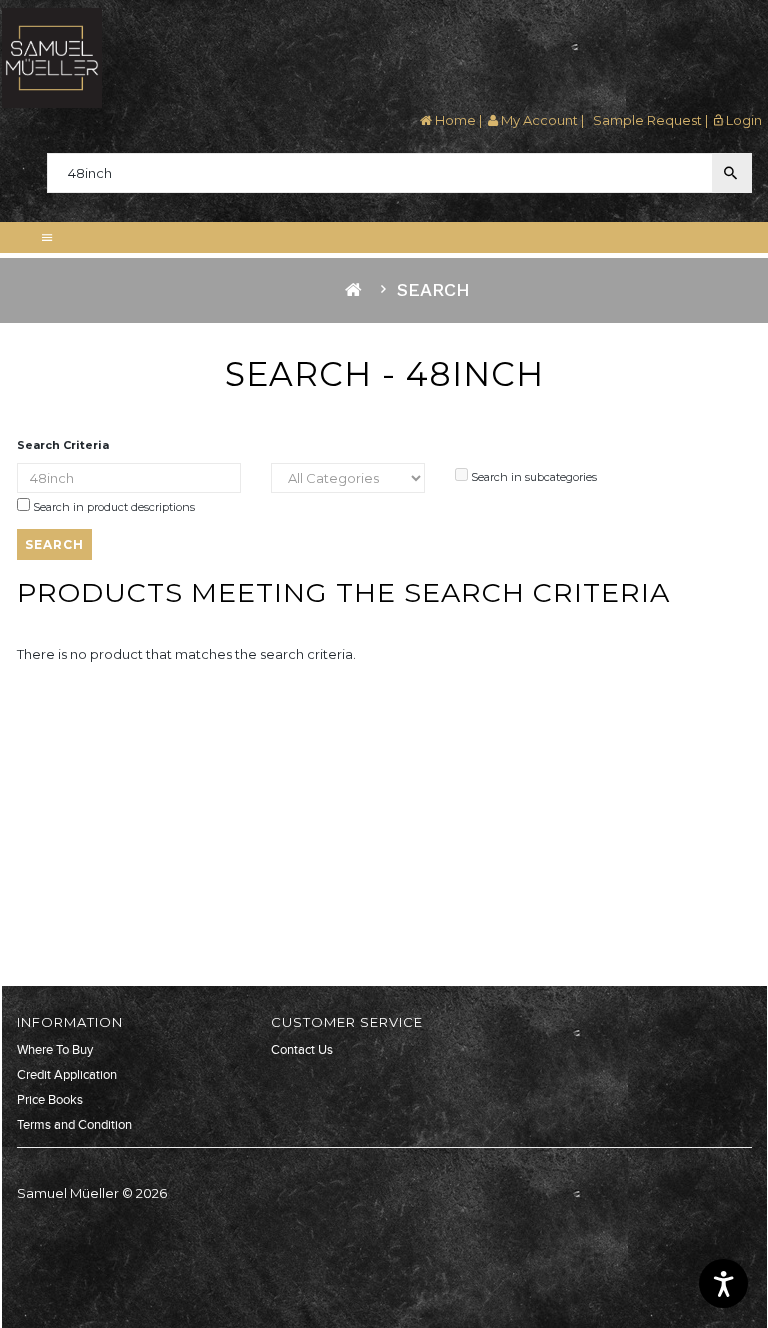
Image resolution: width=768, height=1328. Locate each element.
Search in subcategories (532, 477)
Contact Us (302, 1050)
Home (454, 120)
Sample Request (646, 120)
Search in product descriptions (112, 507)
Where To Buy (55, 1050)
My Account (538, 120)
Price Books (50, 1100)
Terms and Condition (74, 1125)
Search (433, 289)
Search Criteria (63, 445)
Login (742, 120)
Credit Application (67, 1075)
